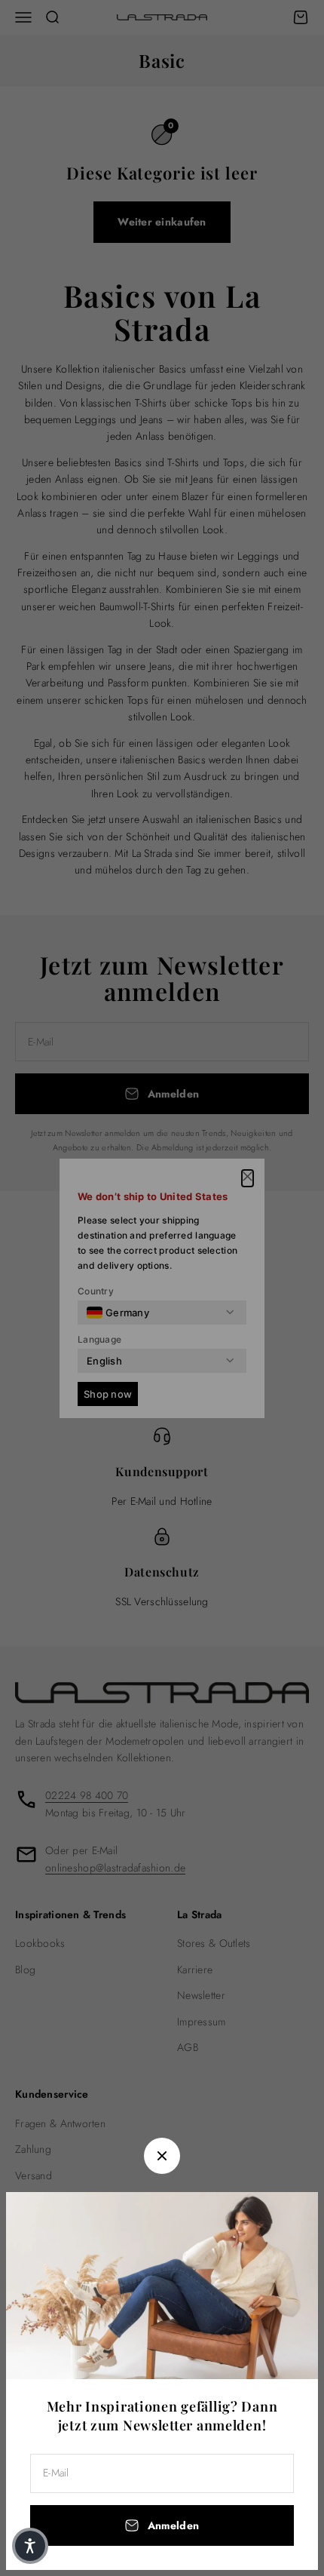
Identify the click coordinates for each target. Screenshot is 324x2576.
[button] (30, 2546)
